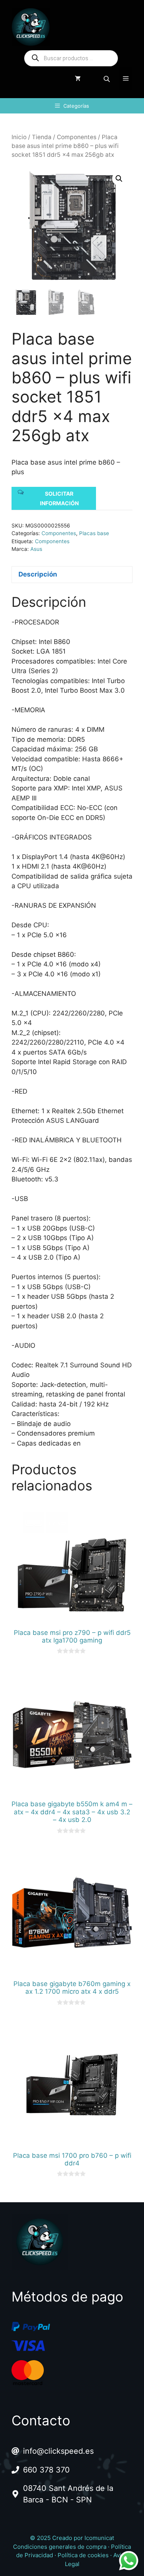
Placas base (94, 533)
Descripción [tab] (38, 574)
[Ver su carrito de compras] (78, 79)
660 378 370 (46, 2470)
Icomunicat (99, 2538)
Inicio (19, 137)
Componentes (77, 137)
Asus (36, 549)
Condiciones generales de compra (60, 2547)
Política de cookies (83, 2555)
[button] (119, 179)
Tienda (42, 137)
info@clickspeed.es (58, 2451)
